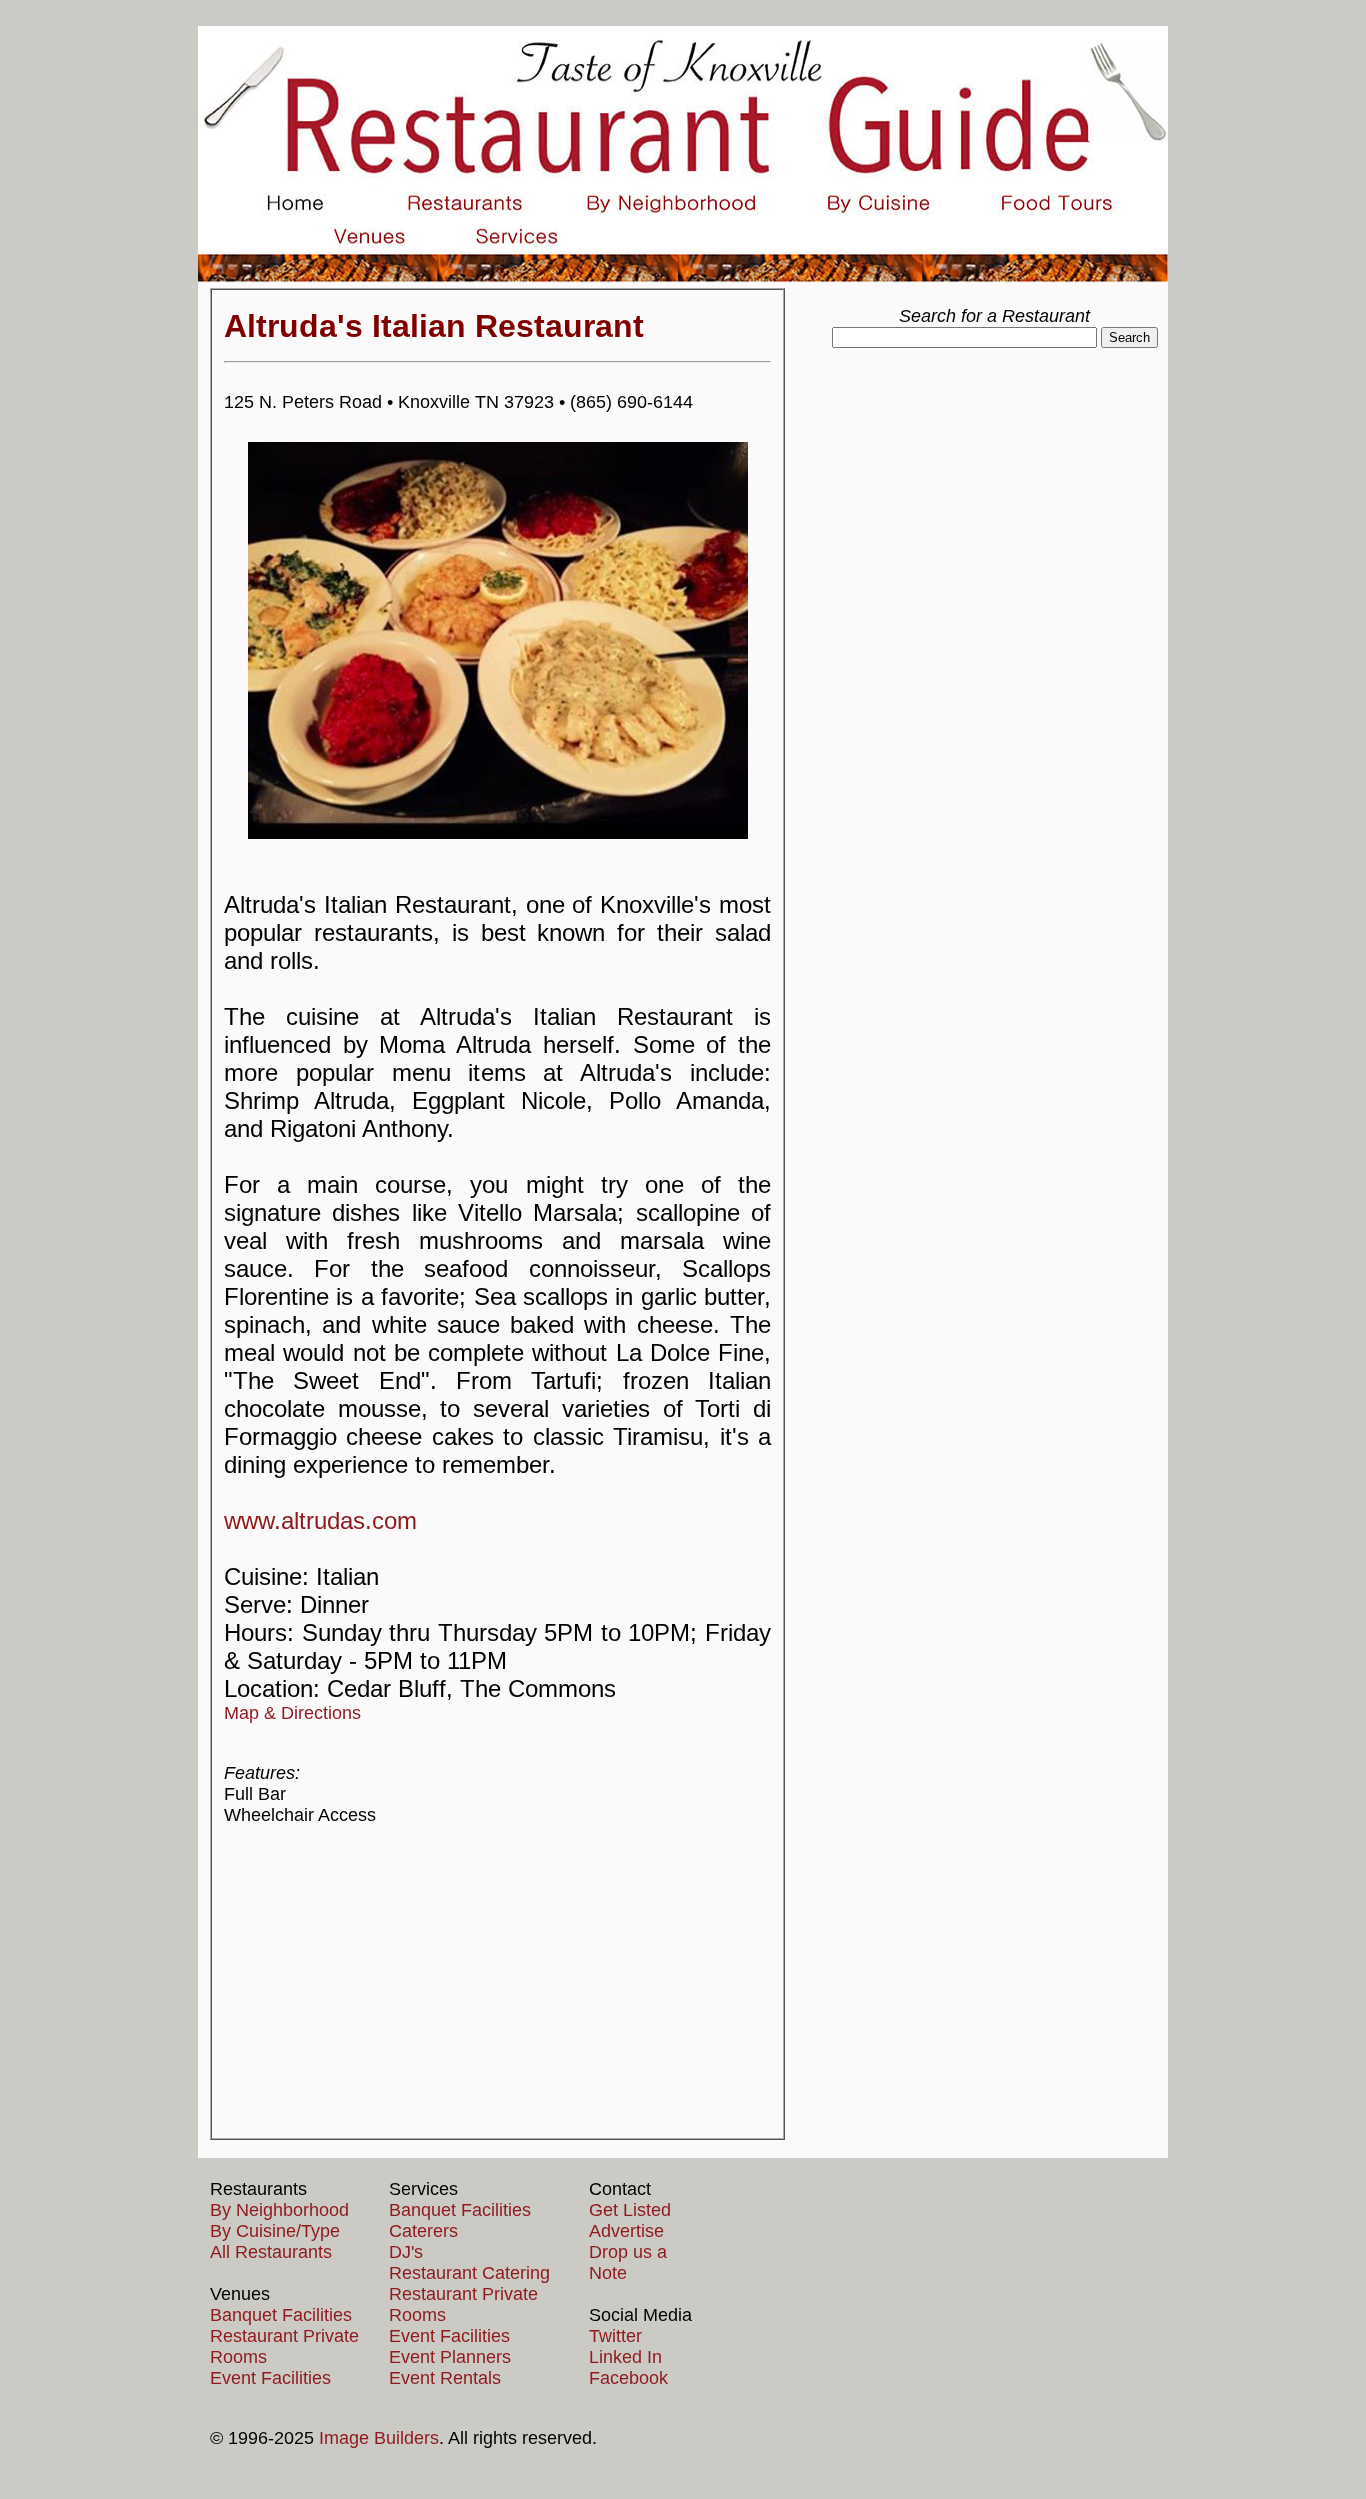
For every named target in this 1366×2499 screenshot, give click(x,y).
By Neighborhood (279, 2210)
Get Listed (630, 2210)
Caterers (423, 2231)
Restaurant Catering (469, 2273)
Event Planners (450, 2357)
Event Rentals (445, 2378)
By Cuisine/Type (275, 2231)
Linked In (625, 2357)
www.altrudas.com (320, 1520)
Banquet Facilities (281, 2315)
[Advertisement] (497, 1982)
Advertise (626, 2231)
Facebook (628, 2378)
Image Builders (379, 2438)
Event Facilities (270, 2378)
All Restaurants (271, 2252)
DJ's (406, 2252)
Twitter (615, 2336)
